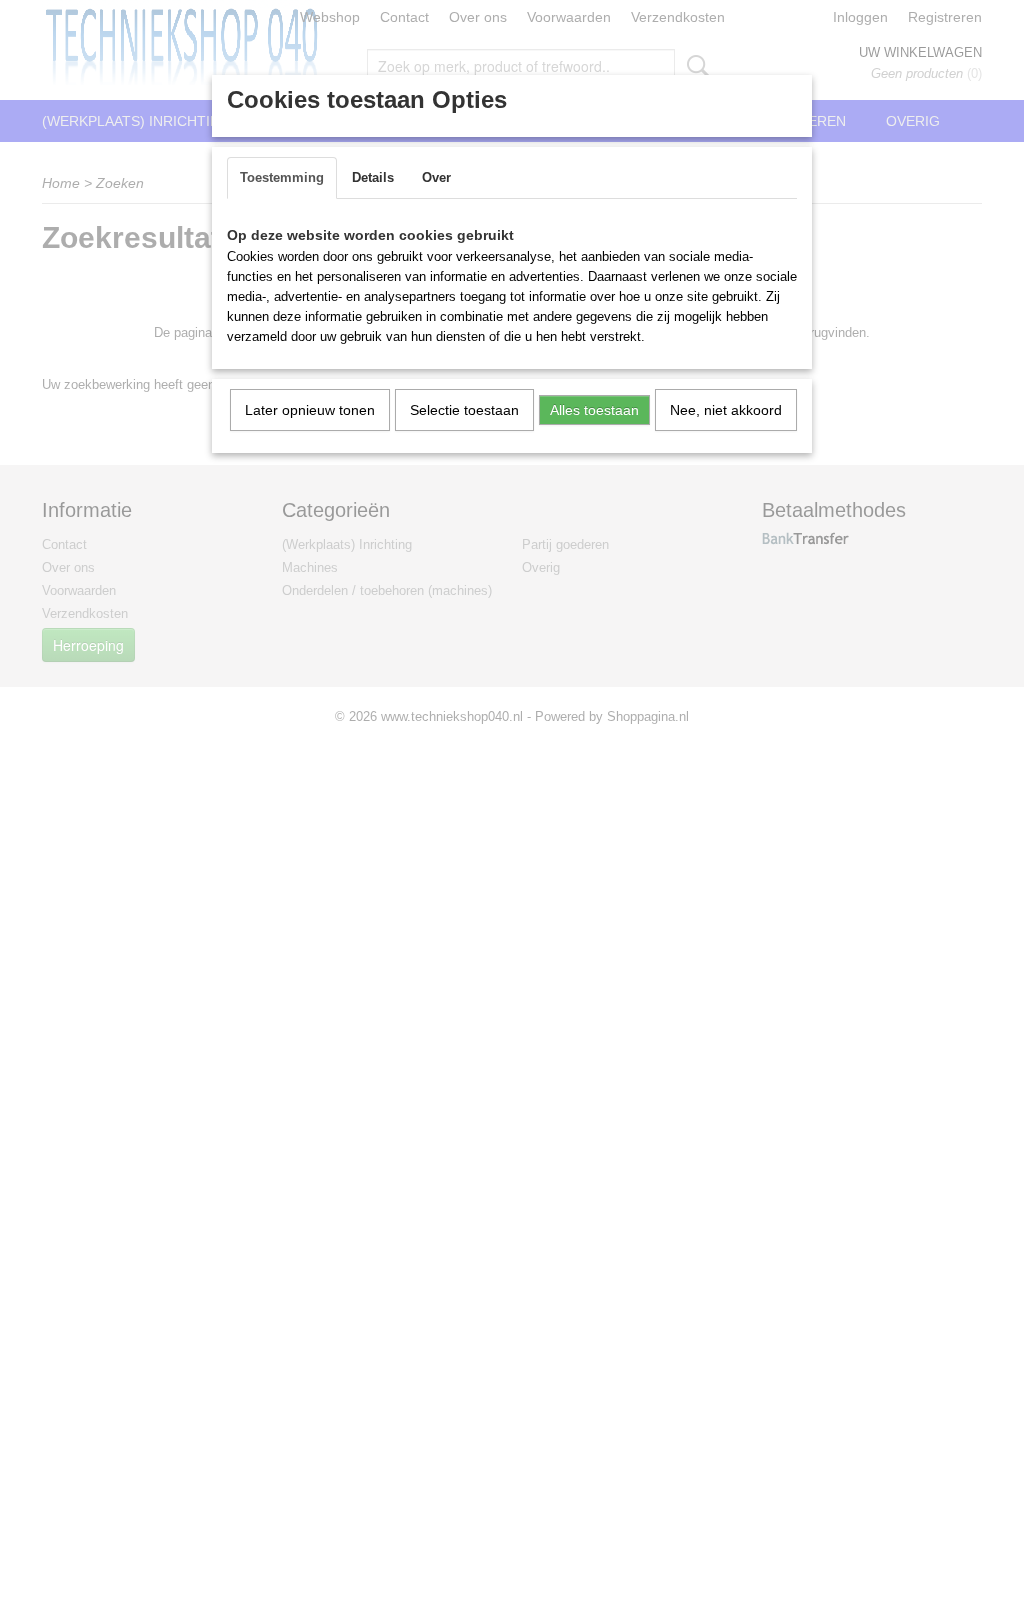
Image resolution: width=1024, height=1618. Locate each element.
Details (373, 177)
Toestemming (282, 177)
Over (436, 177)
